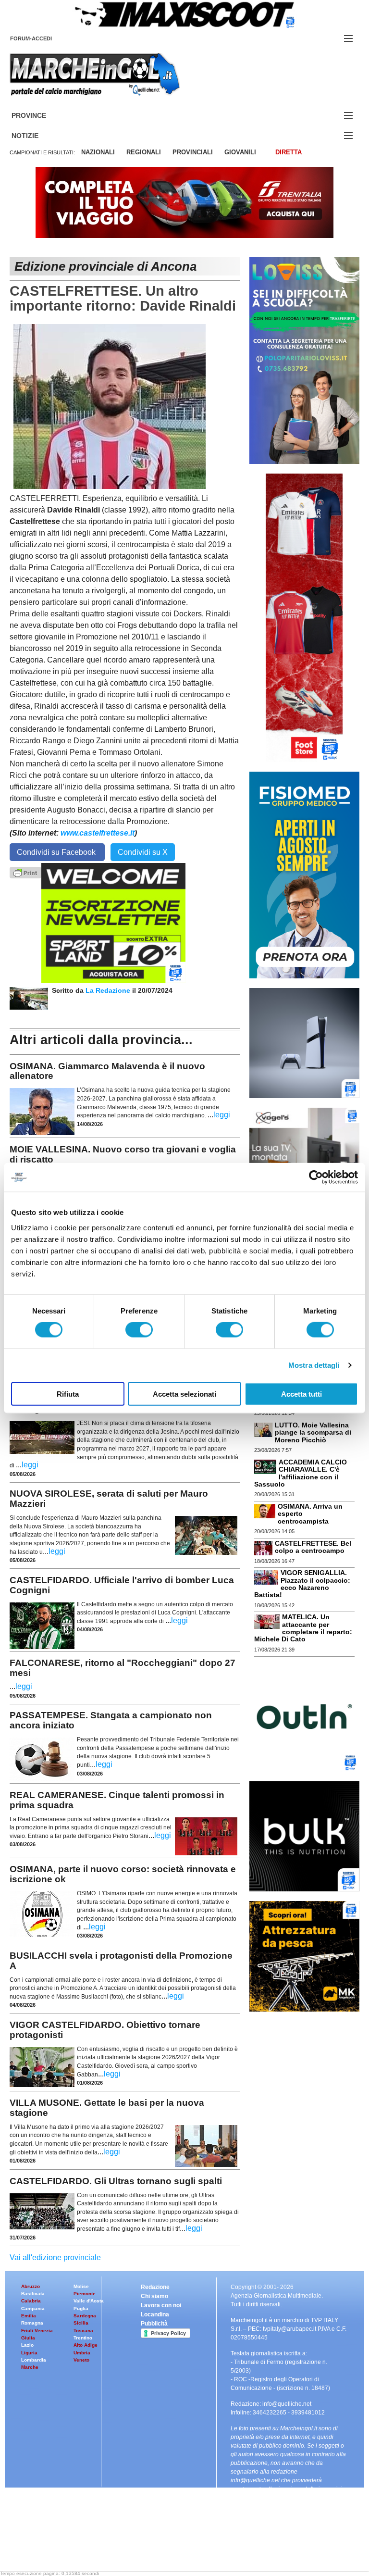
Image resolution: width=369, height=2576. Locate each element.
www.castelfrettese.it (98, 833)
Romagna (32, 2323)
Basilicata (33, 2294)
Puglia (81, 2308)
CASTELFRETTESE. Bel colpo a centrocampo (313, 1547)
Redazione (155, 2287)
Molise (81, 2286)
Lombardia (34, 2360)
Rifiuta (68, 1394)
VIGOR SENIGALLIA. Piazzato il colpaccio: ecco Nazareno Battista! (302, 1584)
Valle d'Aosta (89, 2301)
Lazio (27, 2345)
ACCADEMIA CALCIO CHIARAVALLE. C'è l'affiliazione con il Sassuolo (301, 1473)
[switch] (139, 1330)
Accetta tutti (301, 1394)
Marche (30, 2367)
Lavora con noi (161, 2305)
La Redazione (109, 990)
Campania (33, 2308)
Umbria (82, 2353)
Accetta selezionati (184, 1394)
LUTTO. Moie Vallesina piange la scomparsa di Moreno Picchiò (313, 1432)
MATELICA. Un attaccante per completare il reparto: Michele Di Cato (303, 1628)
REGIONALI (144, 152)
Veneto (81, 2360)
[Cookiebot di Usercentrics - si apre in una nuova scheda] (316, 1177)
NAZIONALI (98, 152)
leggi (222, 1115)
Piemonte (85, 2294)
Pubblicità (154, 2324)
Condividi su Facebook (57, 852)
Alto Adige (86, 2345)
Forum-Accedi (43, 38)
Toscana (83, 2331)
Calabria (31, 2301)
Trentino (83, 2338)
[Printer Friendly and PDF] (25, 872)
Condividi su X (143, 852)
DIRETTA (289, 152)
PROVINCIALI (193, 152)
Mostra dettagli (314, 1365)
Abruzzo (31, 2286)
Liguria (29, 2353)
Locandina (155, 2314)
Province (40, 116)
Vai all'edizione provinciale (55, 2257)
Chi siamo (154, 2296)
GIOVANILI (240, 152)
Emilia (29, 2316)
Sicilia (81, 2323)
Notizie (37, 136)
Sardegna (85, 2316)
